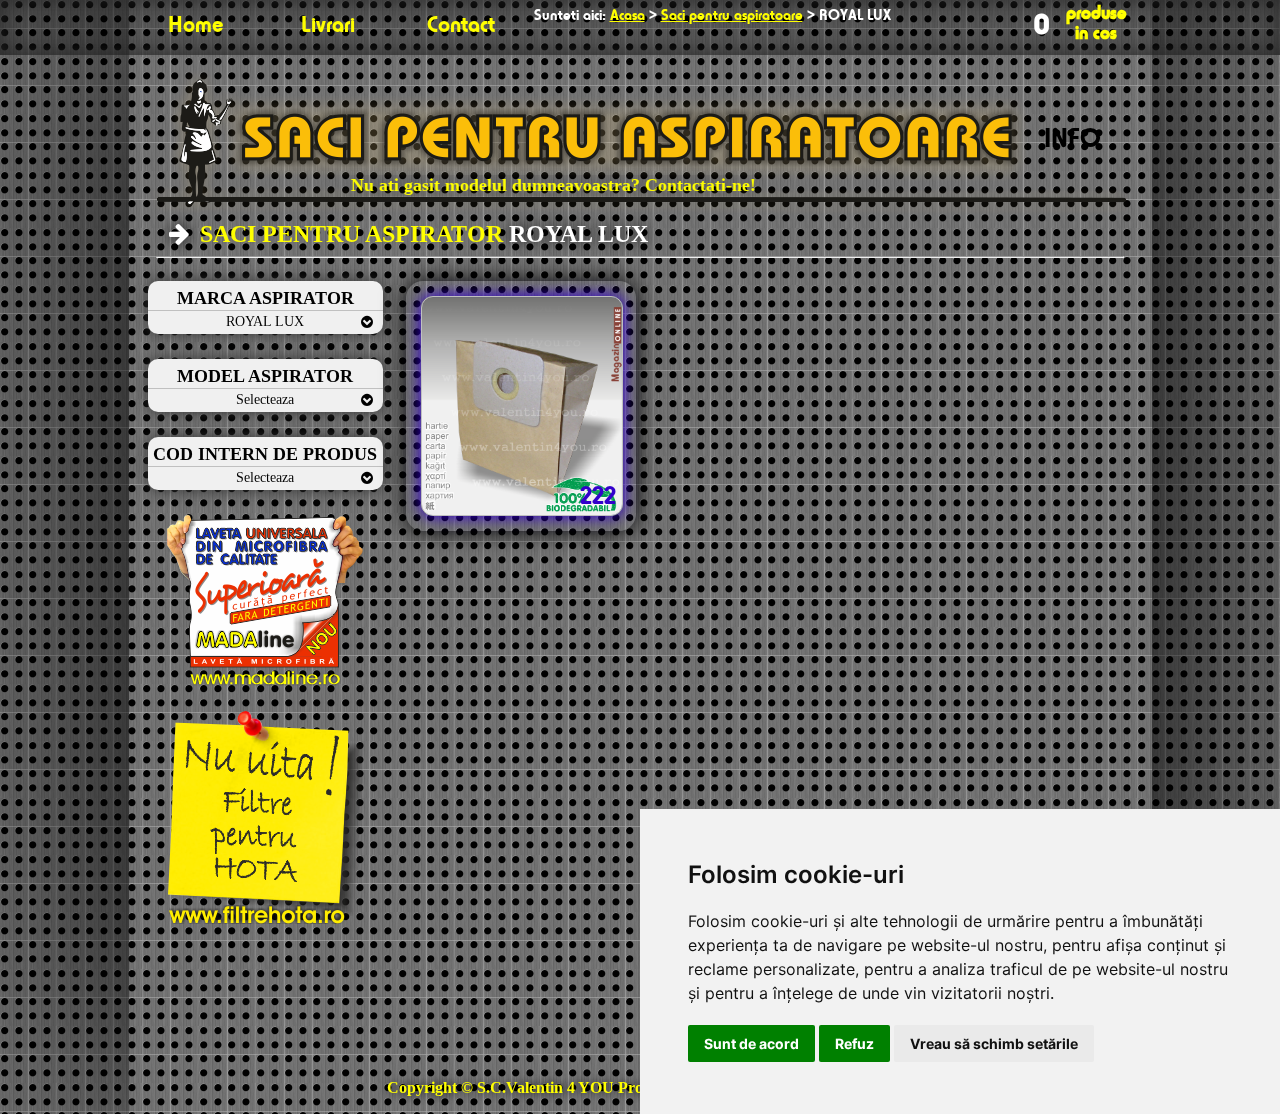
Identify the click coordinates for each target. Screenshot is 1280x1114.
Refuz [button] (854, 1043)
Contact (461, 26)
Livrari (328, 26)
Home (195, 26)
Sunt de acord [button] (751, 1043)
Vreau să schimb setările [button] (994, 1043)
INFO (1072, 140)
